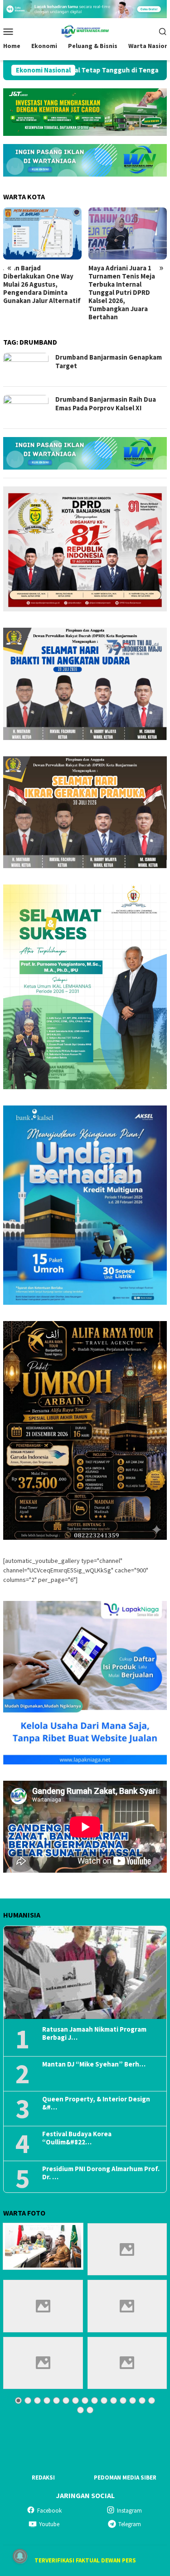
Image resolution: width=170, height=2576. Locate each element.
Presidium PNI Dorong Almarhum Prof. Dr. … (101, 2173)
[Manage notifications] (20, 2556)
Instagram (129, 2511)
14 (142, 2401)
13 (133, 2401)
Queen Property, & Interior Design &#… (96, 2103)
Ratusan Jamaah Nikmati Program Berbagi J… (94, 2033)
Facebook (49, 2511)
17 (90, 2410)
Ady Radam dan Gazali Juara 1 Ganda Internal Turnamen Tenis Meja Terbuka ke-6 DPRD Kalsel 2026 (124, 284)
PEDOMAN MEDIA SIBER (125, 2477)
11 (114, 2401)
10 (104, 2401)
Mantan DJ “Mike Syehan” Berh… (94, 2064)
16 (80, 2410)
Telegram (130, 2524)
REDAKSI (43, 2477)
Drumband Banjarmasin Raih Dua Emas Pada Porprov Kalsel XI (106, 404)
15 (152, 2401)
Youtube (49, 2524)
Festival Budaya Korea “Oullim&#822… (77, 2138)
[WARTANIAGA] (85, 30)
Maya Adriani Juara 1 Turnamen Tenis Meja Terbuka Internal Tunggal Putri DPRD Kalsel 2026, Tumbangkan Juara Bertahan (36, 293)
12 (123, 2401)
